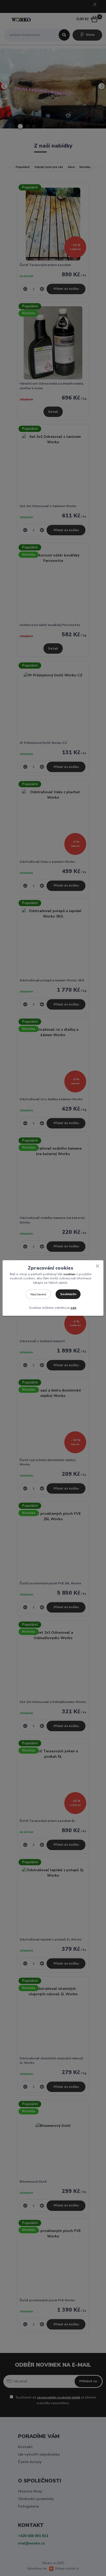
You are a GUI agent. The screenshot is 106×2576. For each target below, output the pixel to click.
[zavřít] (98, 1265)
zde (73, 1308)
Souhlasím (68, 1294)
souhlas (69, 1274)
